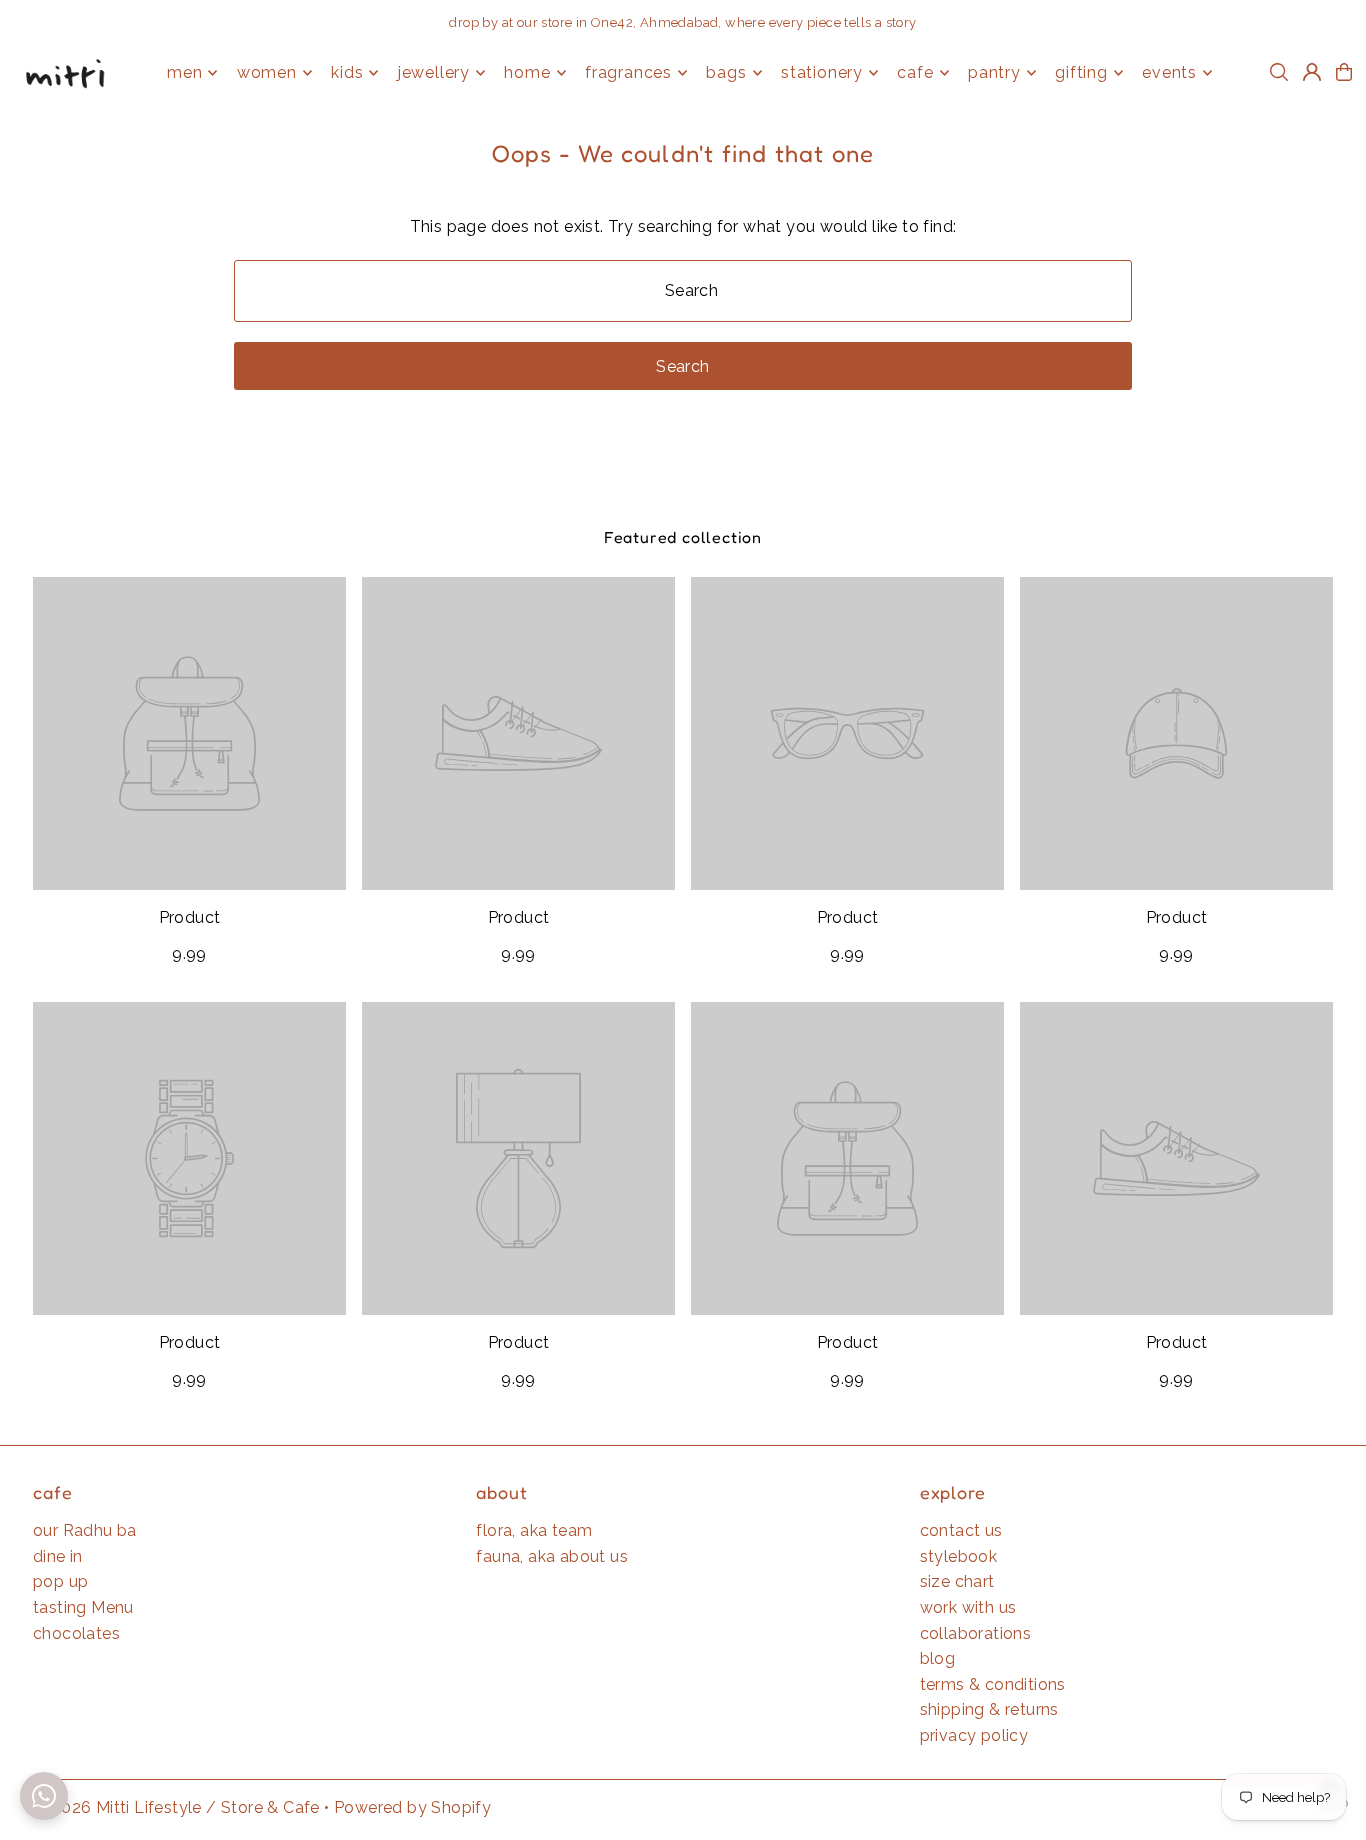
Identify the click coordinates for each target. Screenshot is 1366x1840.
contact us (961, 1530)
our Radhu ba (85, 1530)
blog (938, 1658)
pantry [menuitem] (994, 72)
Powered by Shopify (412, 1807)
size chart (957, 1581)
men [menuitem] (184, 72)
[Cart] (1344, 72)
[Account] (1312, 72)
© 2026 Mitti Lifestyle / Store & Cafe (176, 1807)
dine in (58, 1556)
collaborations (976, 1633)
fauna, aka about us (552, 1556)
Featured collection (683, 537)
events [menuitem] (1169, 72)
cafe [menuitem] (915, 72)
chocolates (76, 1633)
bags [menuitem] (726, 72)
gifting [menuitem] (1081, 72)
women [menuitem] (267, 72)
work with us (968, 1607)
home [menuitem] (527, 72)
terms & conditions (993, 1684)
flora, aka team (534, 1530)
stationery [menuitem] (822, 72)
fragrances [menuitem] (628, 72)
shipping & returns (989, 1709)
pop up (60, 1581)
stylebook (959, 1556)
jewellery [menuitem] (434, 72)
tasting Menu (83, 1607)
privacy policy (974, 1735)
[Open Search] (1279, 72)
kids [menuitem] (347, 72)
